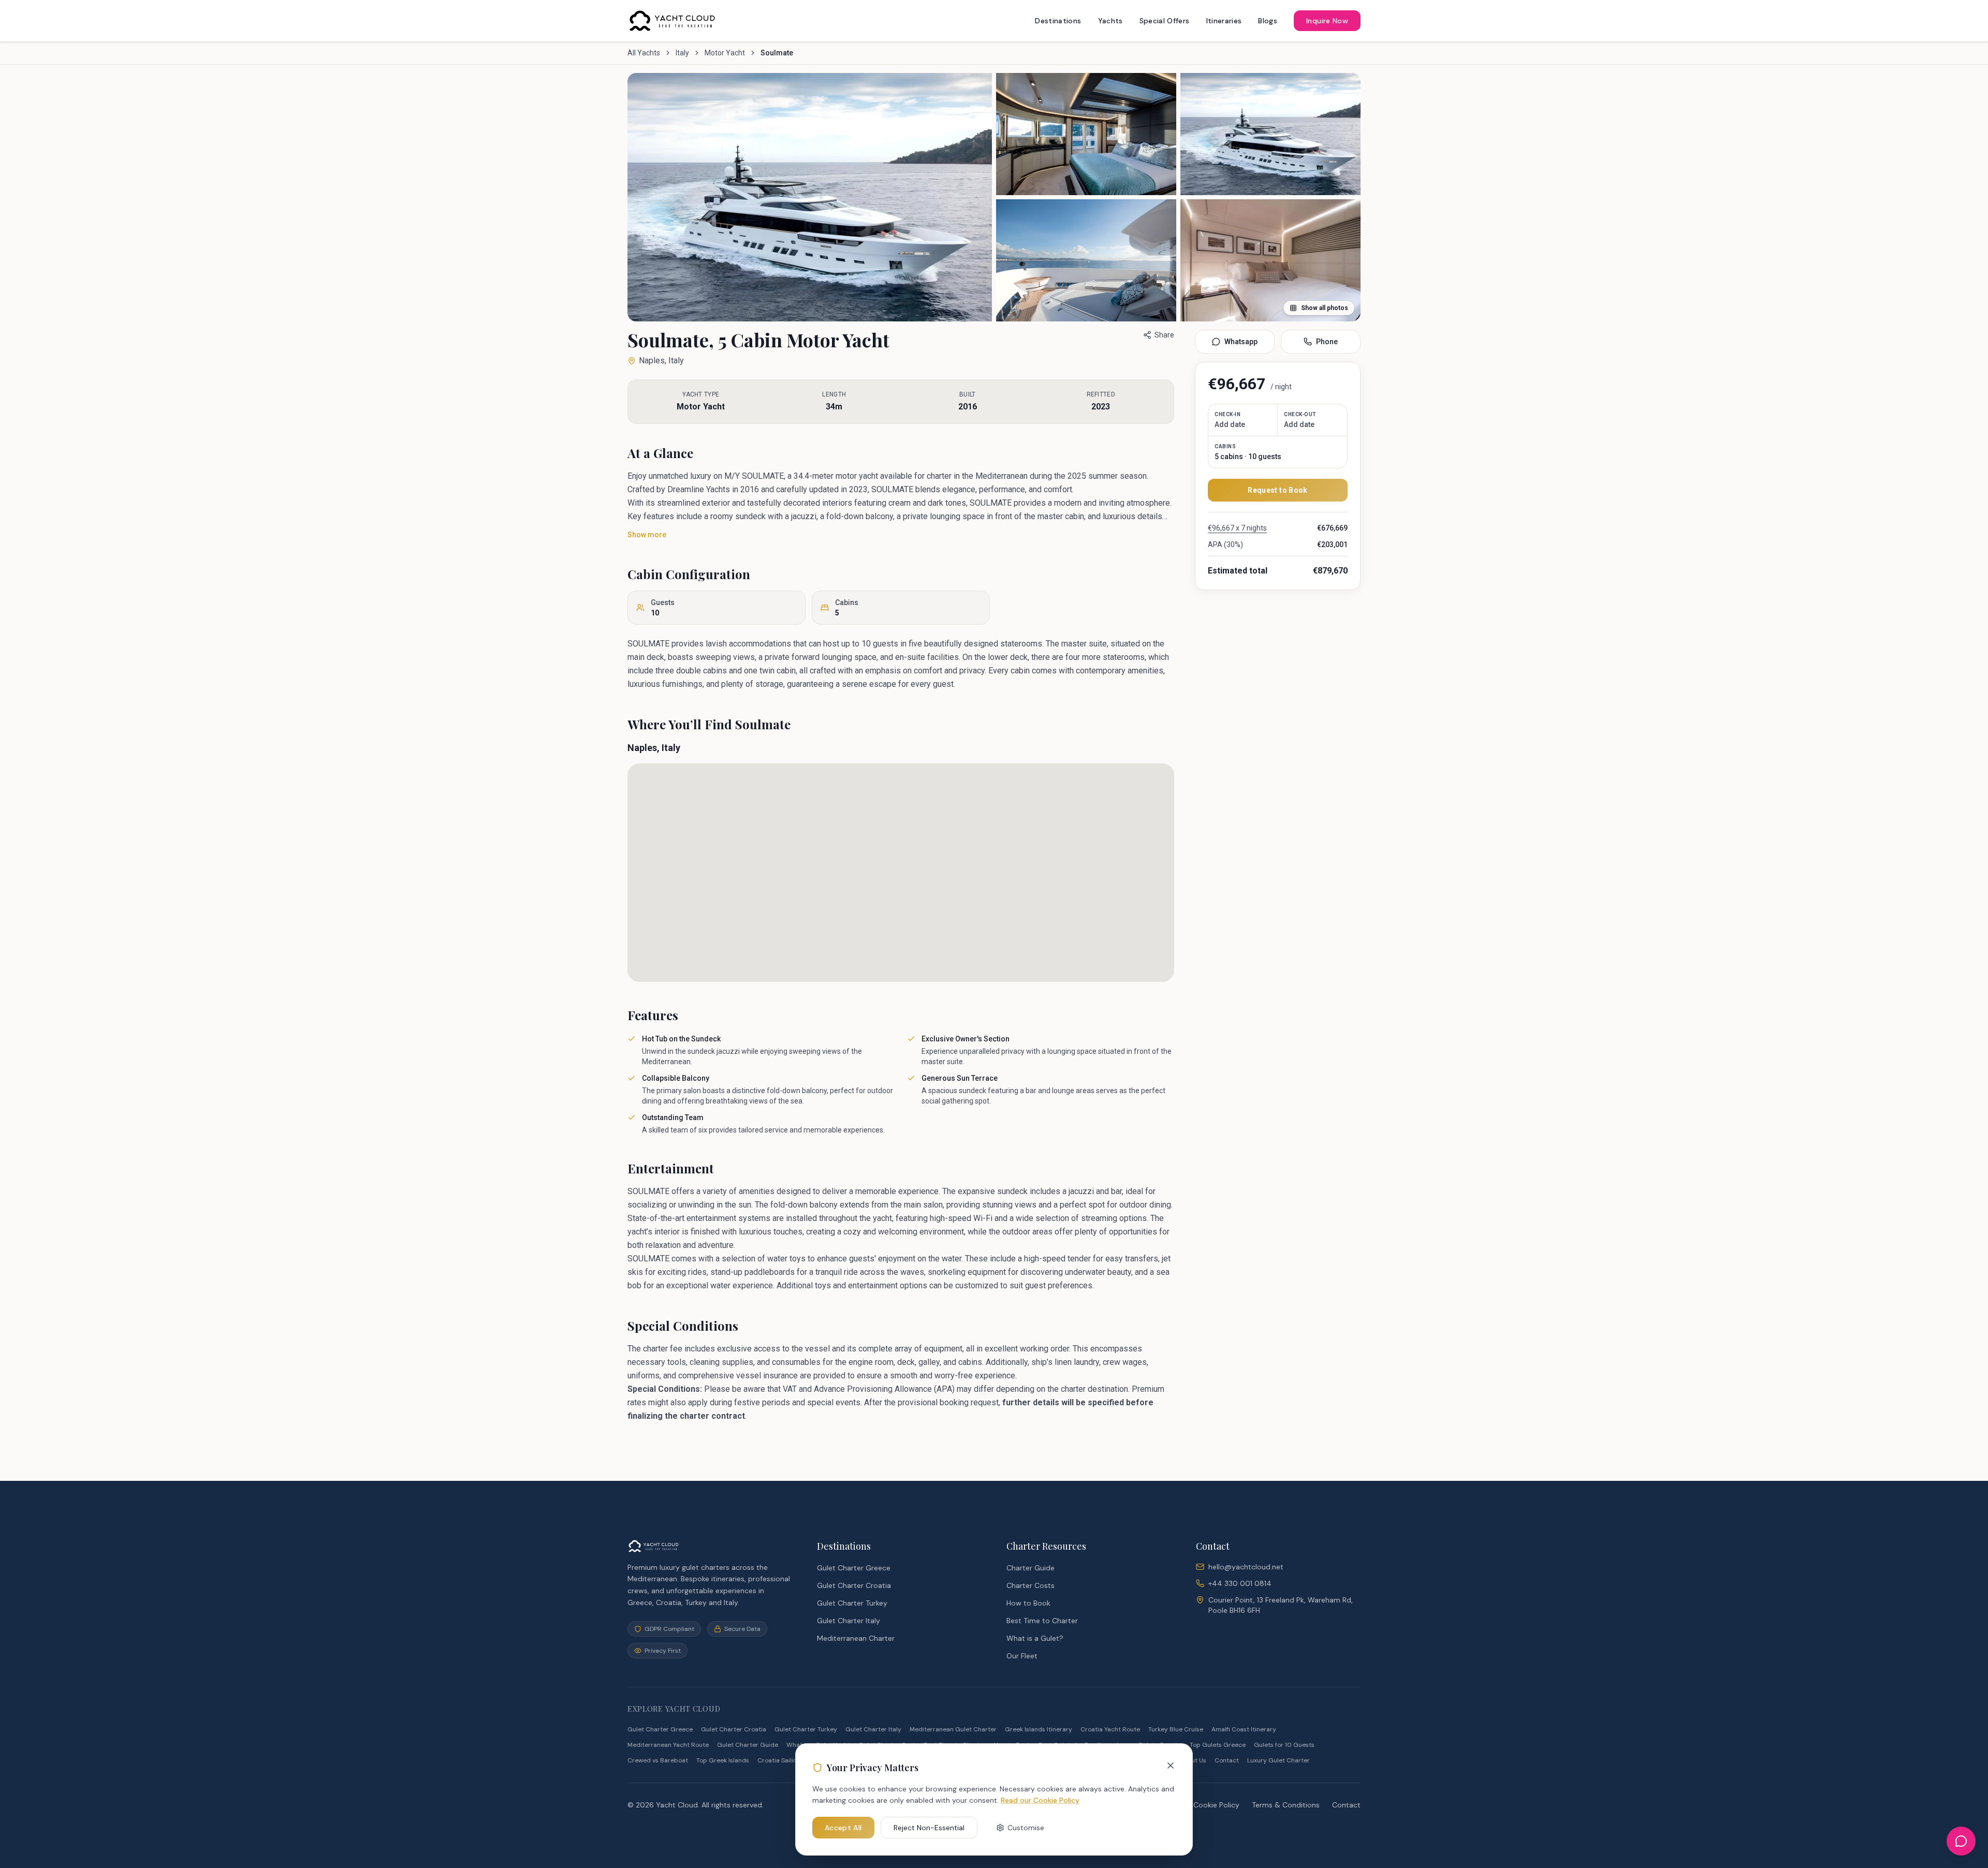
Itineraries (1224, 21)
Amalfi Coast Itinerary (1244, 1729)
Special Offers (1165, 21)
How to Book (1028, 1603)
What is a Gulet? (1035, 1638)
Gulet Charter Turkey (852, 1603)
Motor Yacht (725, 53)
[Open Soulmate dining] (1270, 134)
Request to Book (1277, 490)
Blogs (1268, 21)
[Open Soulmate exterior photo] (810, 197)
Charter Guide (1030, 1568)
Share (1164, 335)
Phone (1327, 342)
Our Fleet (1022, 1656)
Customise (1026, 1828)
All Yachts (644, 53)
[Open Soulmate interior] (1086, 260)
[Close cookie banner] (1171, 1766)
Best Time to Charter (1042, 1621)
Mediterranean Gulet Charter (953, 1729)
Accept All (843, 1828)
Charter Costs (1030, 1585)
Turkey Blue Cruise (1176, 1729)
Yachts (1110, 21)
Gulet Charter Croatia (854, 1585)
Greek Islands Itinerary (1039, 1729)
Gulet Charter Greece (854, 1568)
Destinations (1058, 21)
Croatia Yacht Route (1110, 1729)
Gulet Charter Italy (849, 1621)
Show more (647, 535)
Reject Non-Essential (929, 1828)
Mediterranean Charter (856, 1638)
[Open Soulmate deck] (1086, 134)
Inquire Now (1327, 21)
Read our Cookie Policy (1040, 1800)
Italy (682, 53)
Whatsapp (1241, 342)
